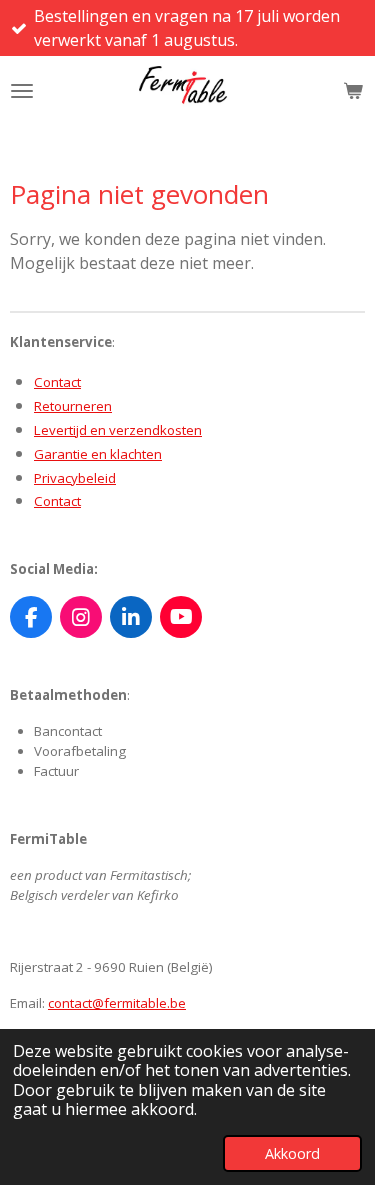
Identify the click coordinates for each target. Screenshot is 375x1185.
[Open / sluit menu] (22, 91)
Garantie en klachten (98, 454)
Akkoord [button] (292, 1153)
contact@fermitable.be (117, 1003)
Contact (57, 382)
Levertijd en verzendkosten (118, 430)
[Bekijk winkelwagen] (353, 91)
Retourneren (73, 406)
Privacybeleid (75, 478)
